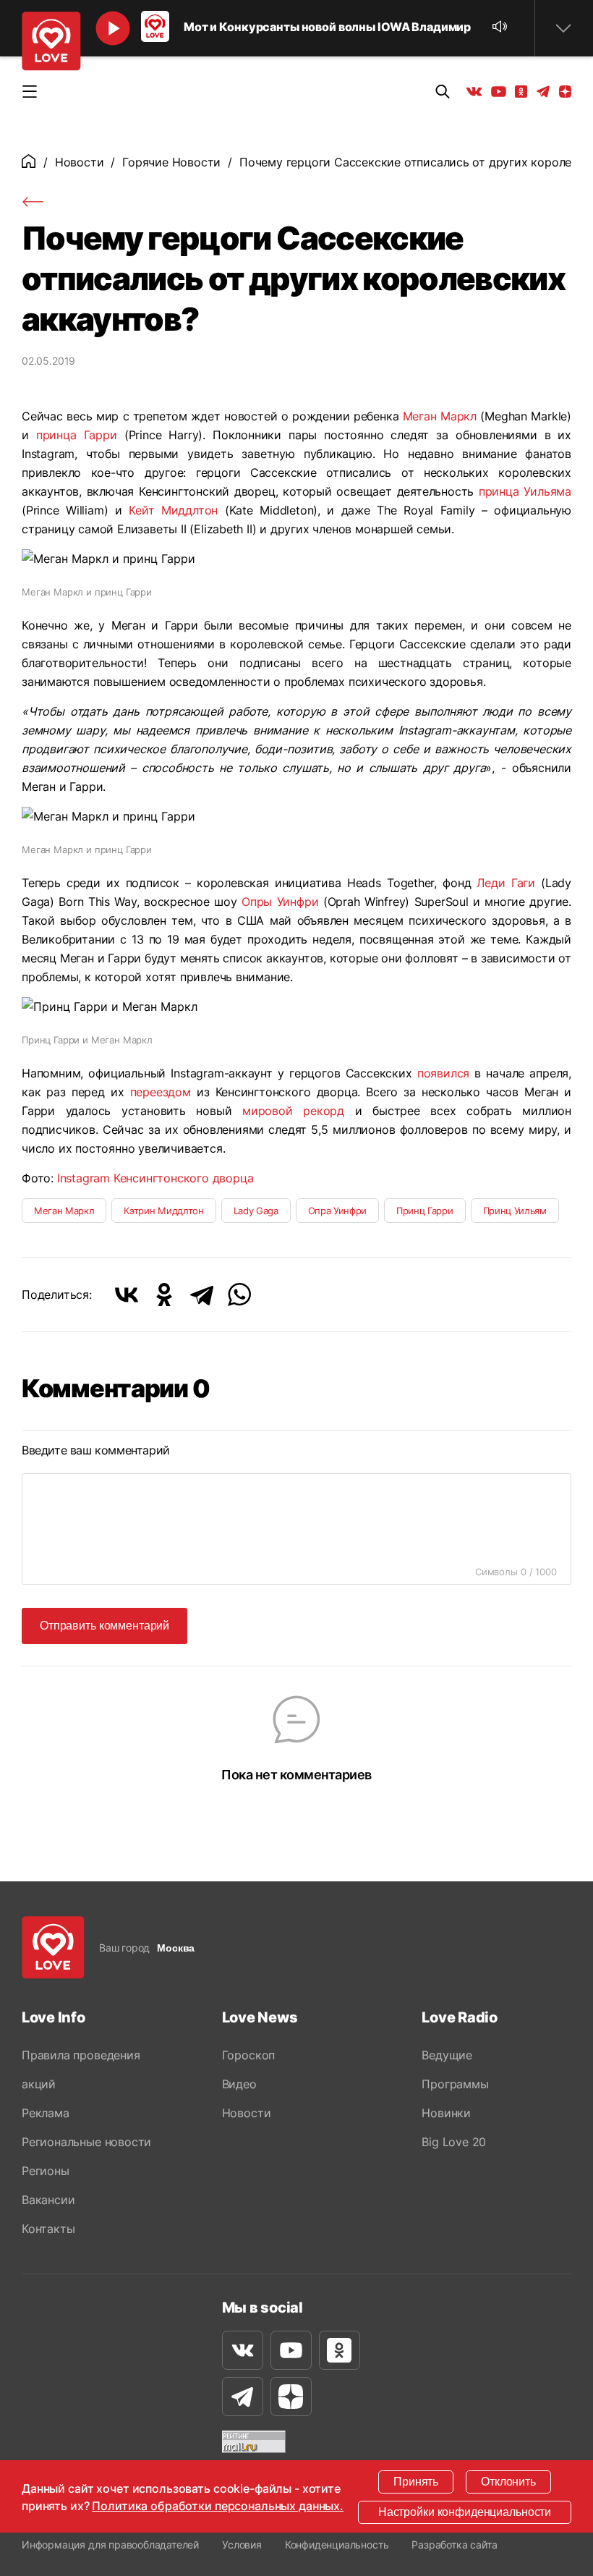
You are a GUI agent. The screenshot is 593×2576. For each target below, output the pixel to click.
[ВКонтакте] (127, 1295)
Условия (242, 2545)
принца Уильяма (525, 491)
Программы (455, 2084)
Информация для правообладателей (110, 2545)
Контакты (48, 2229)
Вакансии (48, 2200)
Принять (416, 2482)
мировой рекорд (293, 1111)
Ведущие (447, 2055)
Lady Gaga (256, 1211)
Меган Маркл (440, 416)
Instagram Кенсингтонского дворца (155, 1178)
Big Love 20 (454, 2142)
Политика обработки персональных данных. (218, 2506)
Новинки (446, 2113)
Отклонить (508, 2482)
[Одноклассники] (164, 1295)
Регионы (46, 2171)
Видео (239, 2084)
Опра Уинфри (337, 1211)
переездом (161, 1092)
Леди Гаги (505, 883)
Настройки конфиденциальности (465, 2512)
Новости (80, 162)
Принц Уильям (515, 1211)
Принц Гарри (425, 1211)
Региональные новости (86, 2142)
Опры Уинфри (280, 902)
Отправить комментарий (104, 1626)
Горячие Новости (171, 162)
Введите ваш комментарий (96, 1450)
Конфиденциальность (337, 2545)
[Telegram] (202, 1295)
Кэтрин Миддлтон (163, 1211)
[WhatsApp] (239, 1295)
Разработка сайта (454, 2545)
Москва (176, 1948)
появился (443, 1073)
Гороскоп (248, 2055)
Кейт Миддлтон (173, 510)
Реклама (46, 2113)
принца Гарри (77, 435)
